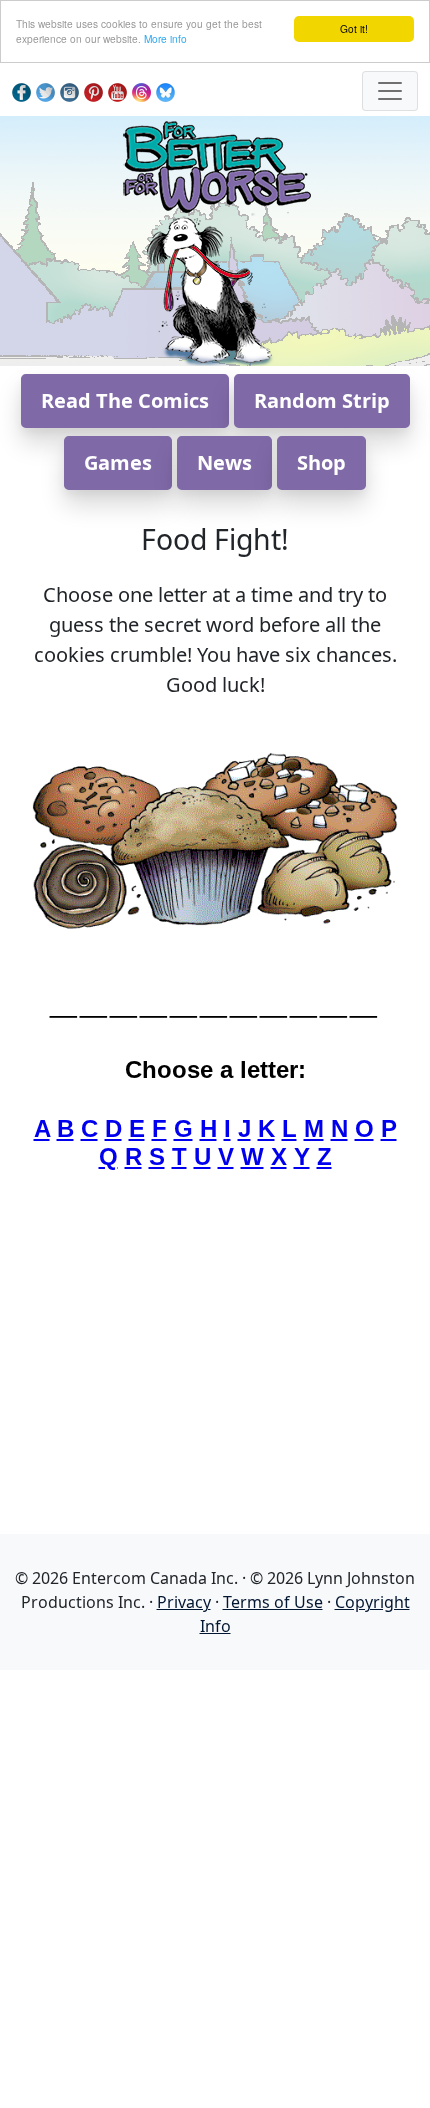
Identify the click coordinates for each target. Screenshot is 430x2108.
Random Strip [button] (322, 400)
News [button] (224, 462)
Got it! (354, 28)
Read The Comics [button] (125, 400)
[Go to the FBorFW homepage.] (215, 163)
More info (165, 38)
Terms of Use (273, 1602)
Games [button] (118, 462)
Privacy (184, 1602)
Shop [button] (321, 462)
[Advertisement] (215, 1885)
